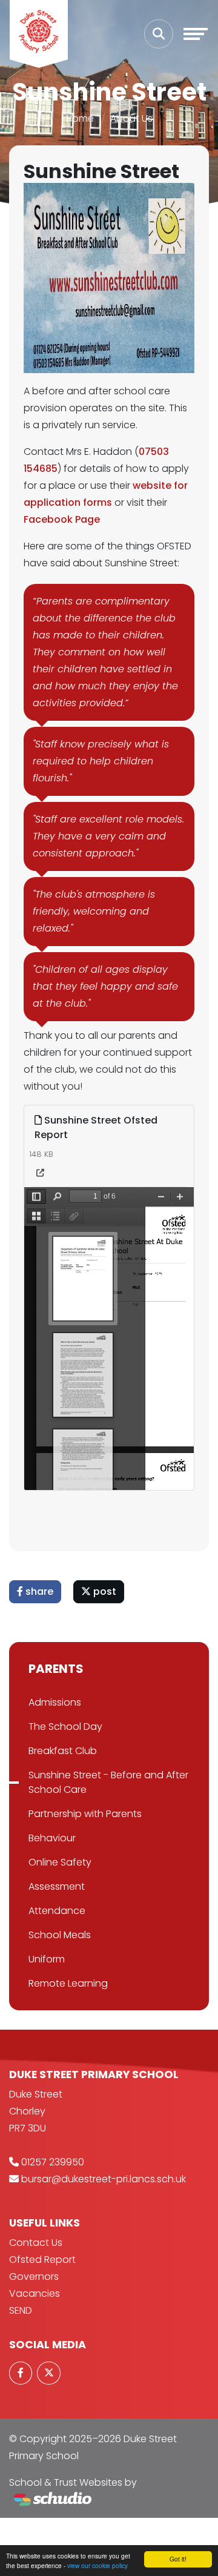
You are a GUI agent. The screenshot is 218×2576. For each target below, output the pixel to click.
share (38, 1591)
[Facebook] (21, 2373)
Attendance (57, 1911)
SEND (21, 2310)
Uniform (47, 1959)
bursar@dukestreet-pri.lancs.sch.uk (104, 2179)
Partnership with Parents (85, 1814)
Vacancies (35, 2293)
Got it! (178, 2559)
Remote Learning (68, 1983)
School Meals (60, 1935)
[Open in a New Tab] (40, 1173)
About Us (131, 118)
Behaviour (52, 1838)
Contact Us (36, 2243)
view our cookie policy (97, 2565)
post (104, 1591)
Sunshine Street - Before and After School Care (108, 1782)
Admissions (55, 1702)
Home (80, 118)
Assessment (57, 1886)
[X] (48, 2373)
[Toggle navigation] (196, 34)
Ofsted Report (42, 2260)
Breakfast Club (63, 1751)
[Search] (159, 34)
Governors (34, 2276)
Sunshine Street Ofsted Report (96, 1127)
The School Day (65, 1727)
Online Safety (60, 1862)
